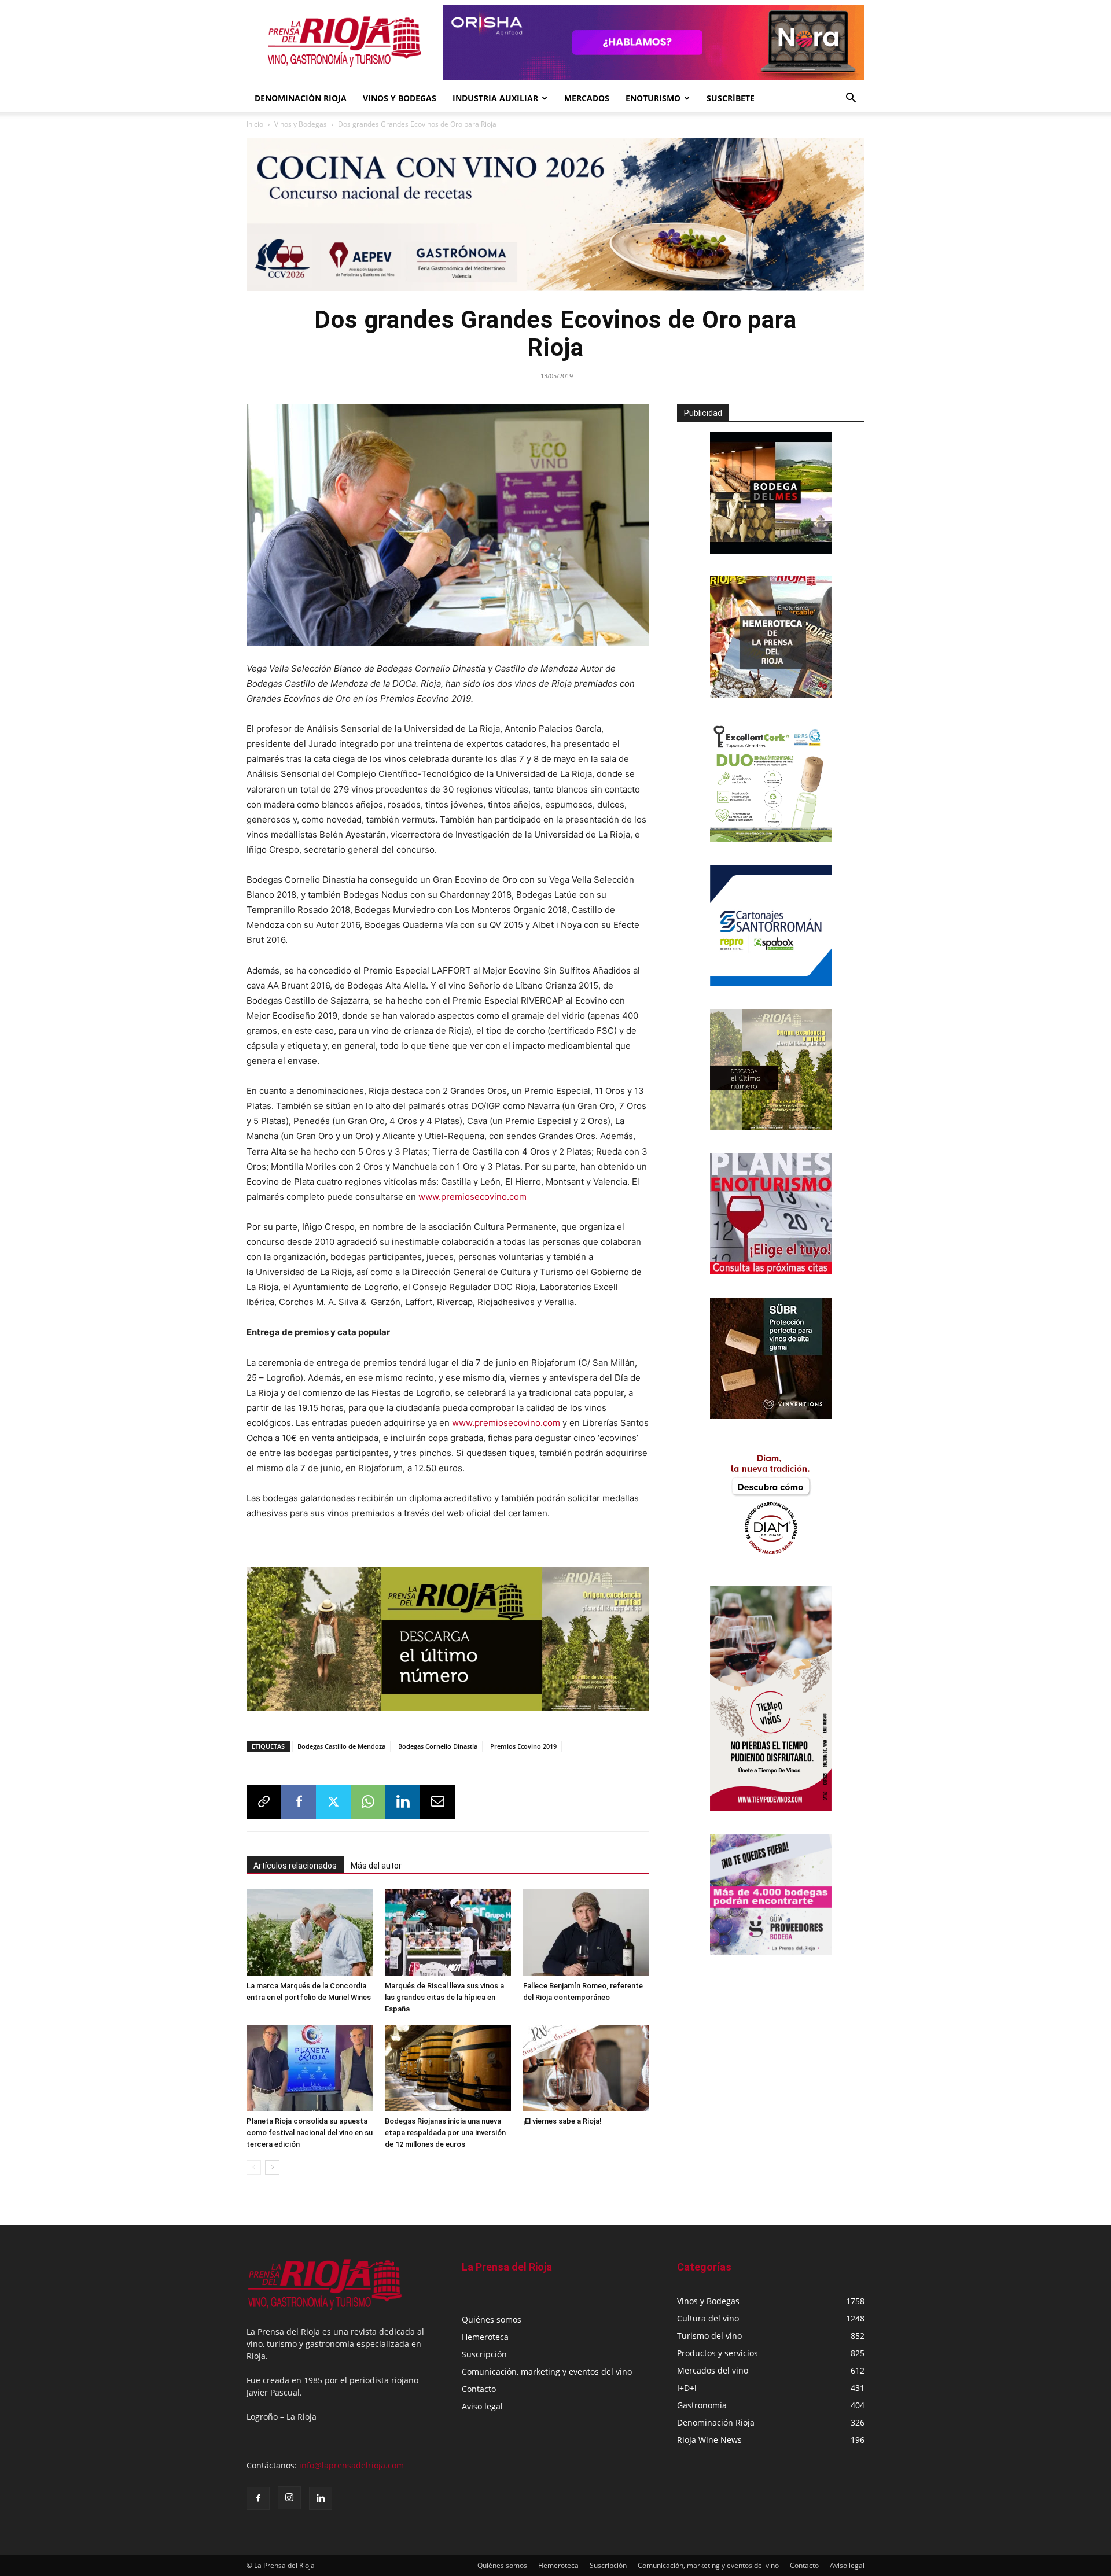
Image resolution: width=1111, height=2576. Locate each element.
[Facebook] (299, 1802)
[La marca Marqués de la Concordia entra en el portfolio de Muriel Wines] (310, 1933)
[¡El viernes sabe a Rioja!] (586, 2068)
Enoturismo (653, 98)
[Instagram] (289, 2498)
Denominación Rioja (301, 98)
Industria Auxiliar (495, 98)
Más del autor (376, 1866)
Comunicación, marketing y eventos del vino (547, 2372)
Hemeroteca (485, 2337)
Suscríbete (731, 98)
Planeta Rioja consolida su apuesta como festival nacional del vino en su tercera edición (310, 2133)
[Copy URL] (264, 1802)
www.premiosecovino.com (472, 1197)
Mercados (587, 98)
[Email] (437, 1802)
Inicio (255, 124)
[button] (851, 99)
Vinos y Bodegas (301, 124)
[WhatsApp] (368, 1802)
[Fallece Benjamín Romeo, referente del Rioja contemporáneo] (586, 1933)
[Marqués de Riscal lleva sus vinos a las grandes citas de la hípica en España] (448, 1933)
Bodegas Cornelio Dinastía (438, 1746)
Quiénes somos (492, 2319)
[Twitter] (333, 1802)
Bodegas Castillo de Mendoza (341, 1746)
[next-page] (272, 2167)
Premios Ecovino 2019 (523, 1746)
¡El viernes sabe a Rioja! (562, 2121)
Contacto (479, 2389)
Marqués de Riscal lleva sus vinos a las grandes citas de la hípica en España (444, 1997)
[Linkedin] (403, 1802)
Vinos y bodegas (400, 98)
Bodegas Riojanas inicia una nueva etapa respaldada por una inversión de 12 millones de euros (445, 2133)
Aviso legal (482, 2406)
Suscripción (484, 2354)
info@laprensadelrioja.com (352, 2465)
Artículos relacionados (295, 1866)
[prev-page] (254, 2167)
